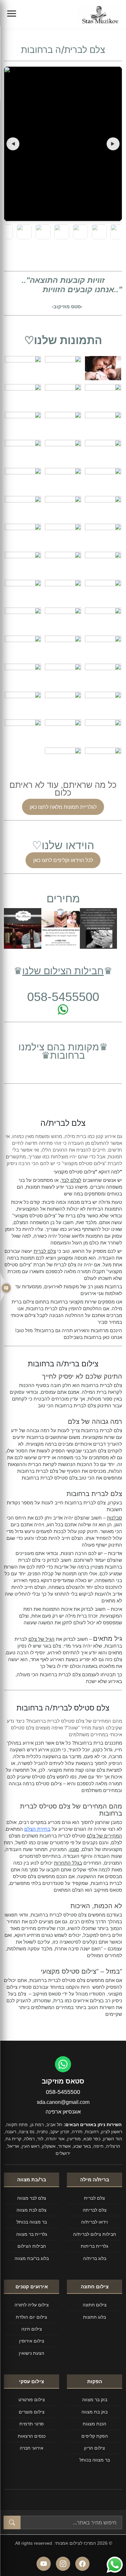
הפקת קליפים (95, 2436)
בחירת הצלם (37, 1829)
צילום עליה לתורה (32, 2305)
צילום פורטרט (32, 2399)
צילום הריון (94, 2448)
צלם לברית (45, 1251)
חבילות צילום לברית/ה (94, 2234)
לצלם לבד (71, 1180)
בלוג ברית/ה (95, 2258)
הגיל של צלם (42, 1639)
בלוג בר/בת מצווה (32, 2258)
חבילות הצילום (32, 2246)
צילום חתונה (95, 2305)
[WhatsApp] (63, 2064)
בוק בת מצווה (94, 2412)
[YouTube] (44, 2564)
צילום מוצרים (32, 2412)
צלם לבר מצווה (32, 2198)
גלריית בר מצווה (32, 2234)
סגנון (74, 1849)
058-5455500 (63, 2092)
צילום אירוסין (32, 2341)
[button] (13, 144)
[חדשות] (6, 1288)
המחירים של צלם (105, 1836)
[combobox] (71, 2522)
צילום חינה (32, 2329)
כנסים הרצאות (32, 2436)
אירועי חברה (31, 2448)
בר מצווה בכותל (32, 2222)
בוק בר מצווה (95, 2399)
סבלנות (115, 1518)
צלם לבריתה (95, 2210)
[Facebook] (82, 2564)
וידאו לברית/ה (94, 2222)
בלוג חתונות (94, 2317)
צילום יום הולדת (31, 2317)
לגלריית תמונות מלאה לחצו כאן (63, 807)
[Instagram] (63, 2564)
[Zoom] (63, 144)
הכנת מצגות (94, 2424)
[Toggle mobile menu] (12, 15)
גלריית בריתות (94, 2246)
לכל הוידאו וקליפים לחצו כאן (63, 860)
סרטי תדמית (31, 2424)
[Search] (12, 2522)
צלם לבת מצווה (31, 2210)
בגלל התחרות (68, 1863)
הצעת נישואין (31, 2353)
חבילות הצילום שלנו (63, 971)
